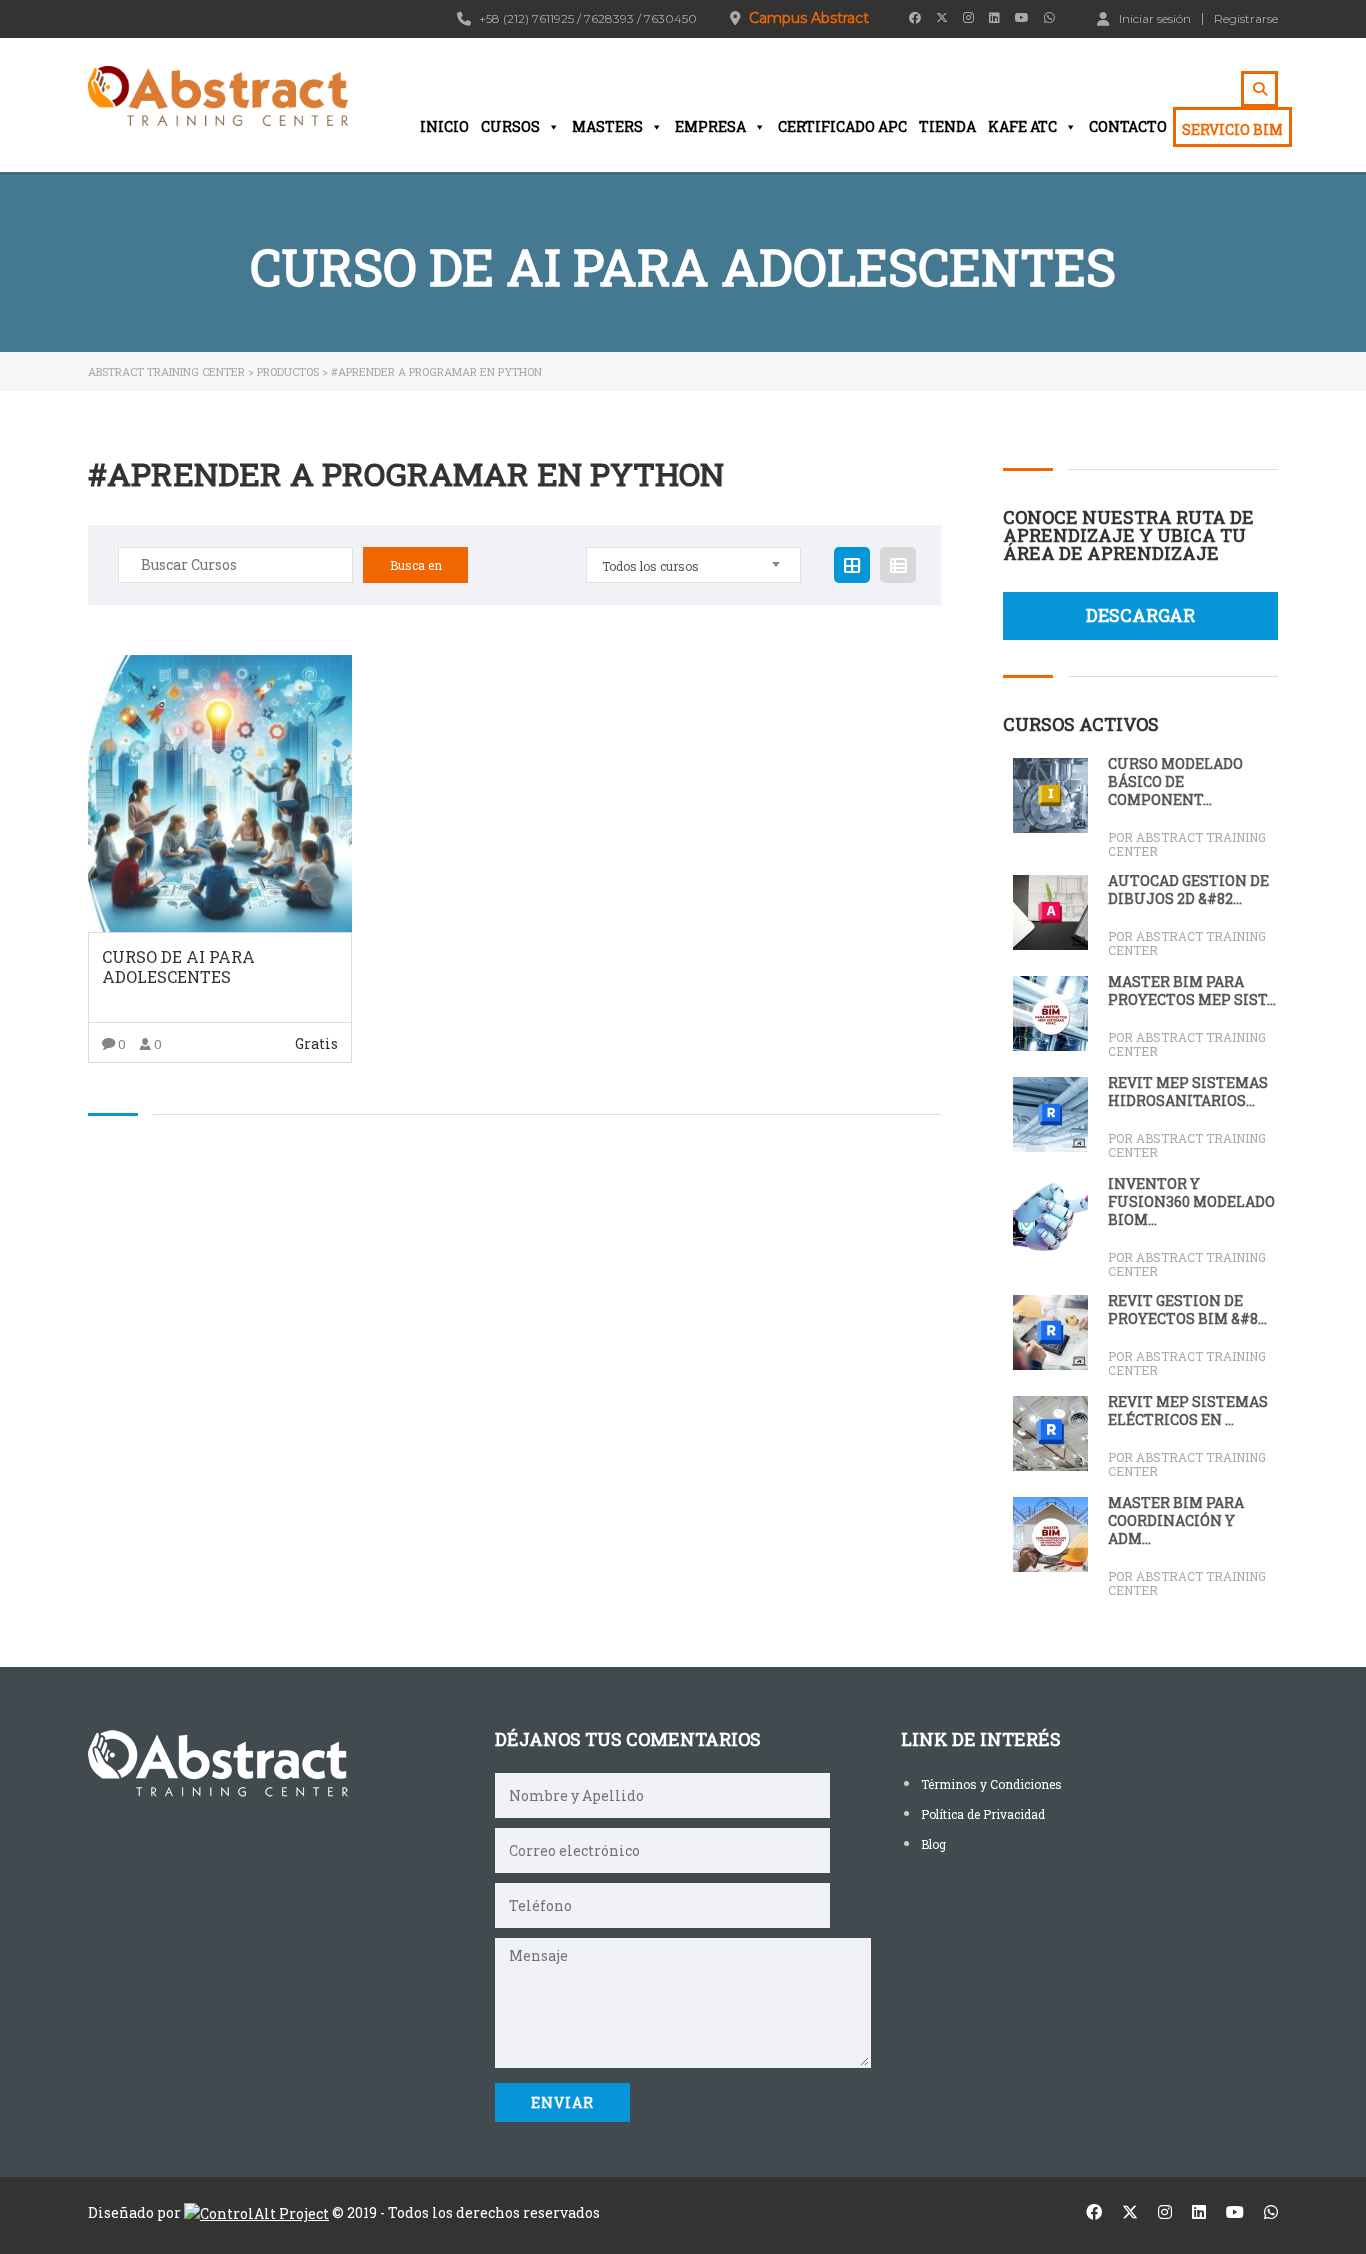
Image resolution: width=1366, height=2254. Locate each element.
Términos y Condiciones (991, 1784)
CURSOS (510, 126)
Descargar (1140, 615)
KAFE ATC (1022, 126)
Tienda (947, 126)
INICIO (444, 126)
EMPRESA (710, 126)
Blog (933, 1844)
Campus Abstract (809, 18)
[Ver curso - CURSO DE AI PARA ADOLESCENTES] (220, 793)
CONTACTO (1128, 126)
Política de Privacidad (983, 1814)
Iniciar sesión (1155, 18)
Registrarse (1246, 19)
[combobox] (693, 565)
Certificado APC (842, 126)
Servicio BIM (1232, 129)
